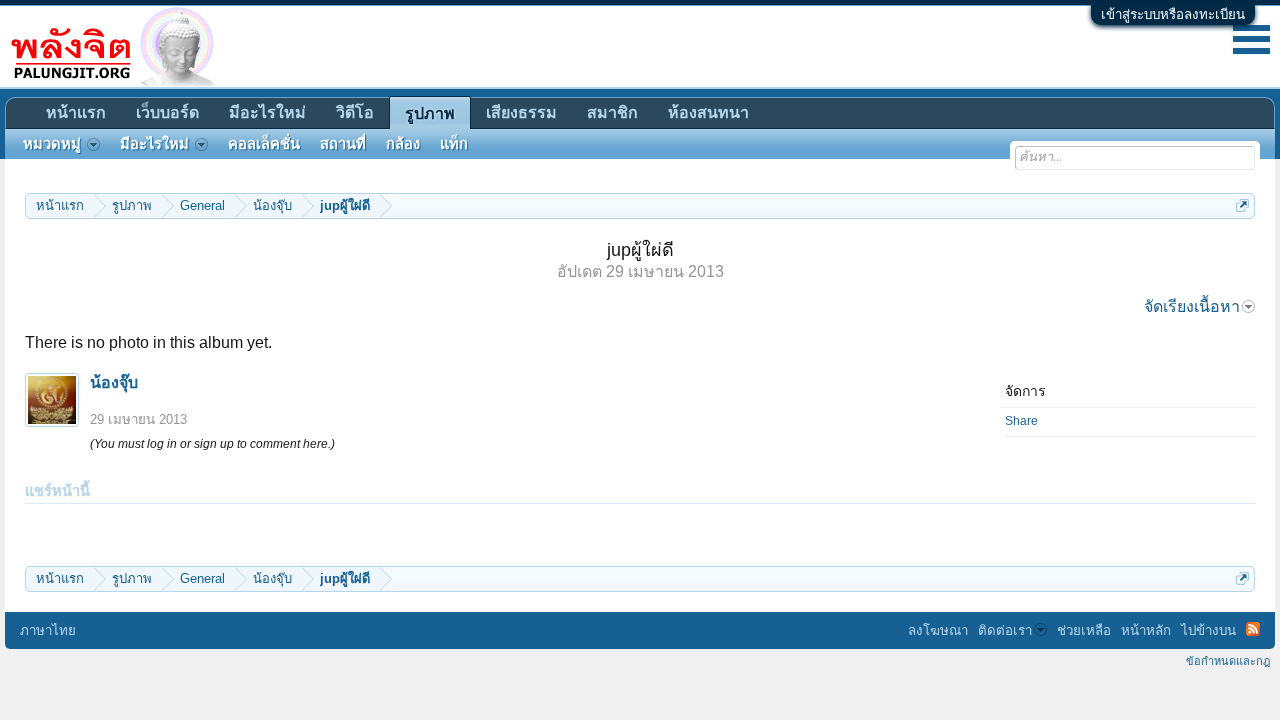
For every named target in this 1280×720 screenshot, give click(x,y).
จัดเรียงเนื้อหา (1192, 306)
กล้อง (403, 144)
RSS (1253, 629)
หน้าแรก (76, 112)
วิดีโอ (355, 112)
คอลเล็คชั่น (264, 144)
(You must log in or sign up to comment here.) (212, 444)
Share (1021, 421)
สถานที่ (343, 144)
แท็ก (454, 144)
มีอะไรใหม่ (267, 112)
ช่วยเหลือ (1084, 630)
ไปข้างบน (1208, 630)
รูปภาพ (430, 113)
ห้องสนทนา (708, 112)
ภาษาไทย (48, 630)
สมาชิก (612, 112)
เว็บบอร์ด (167, 112)
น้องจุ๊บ (114, 382)
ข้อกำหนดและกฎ (1228, 661)
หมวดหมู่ (52, 144)
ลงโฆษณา (938, 630)
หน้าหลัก (1146, 630)
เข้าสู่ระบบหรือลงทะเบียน (1173, 14)
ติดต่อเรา (1005, 630)
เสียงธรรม (521, 112)
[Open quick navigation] (1242, 205)
